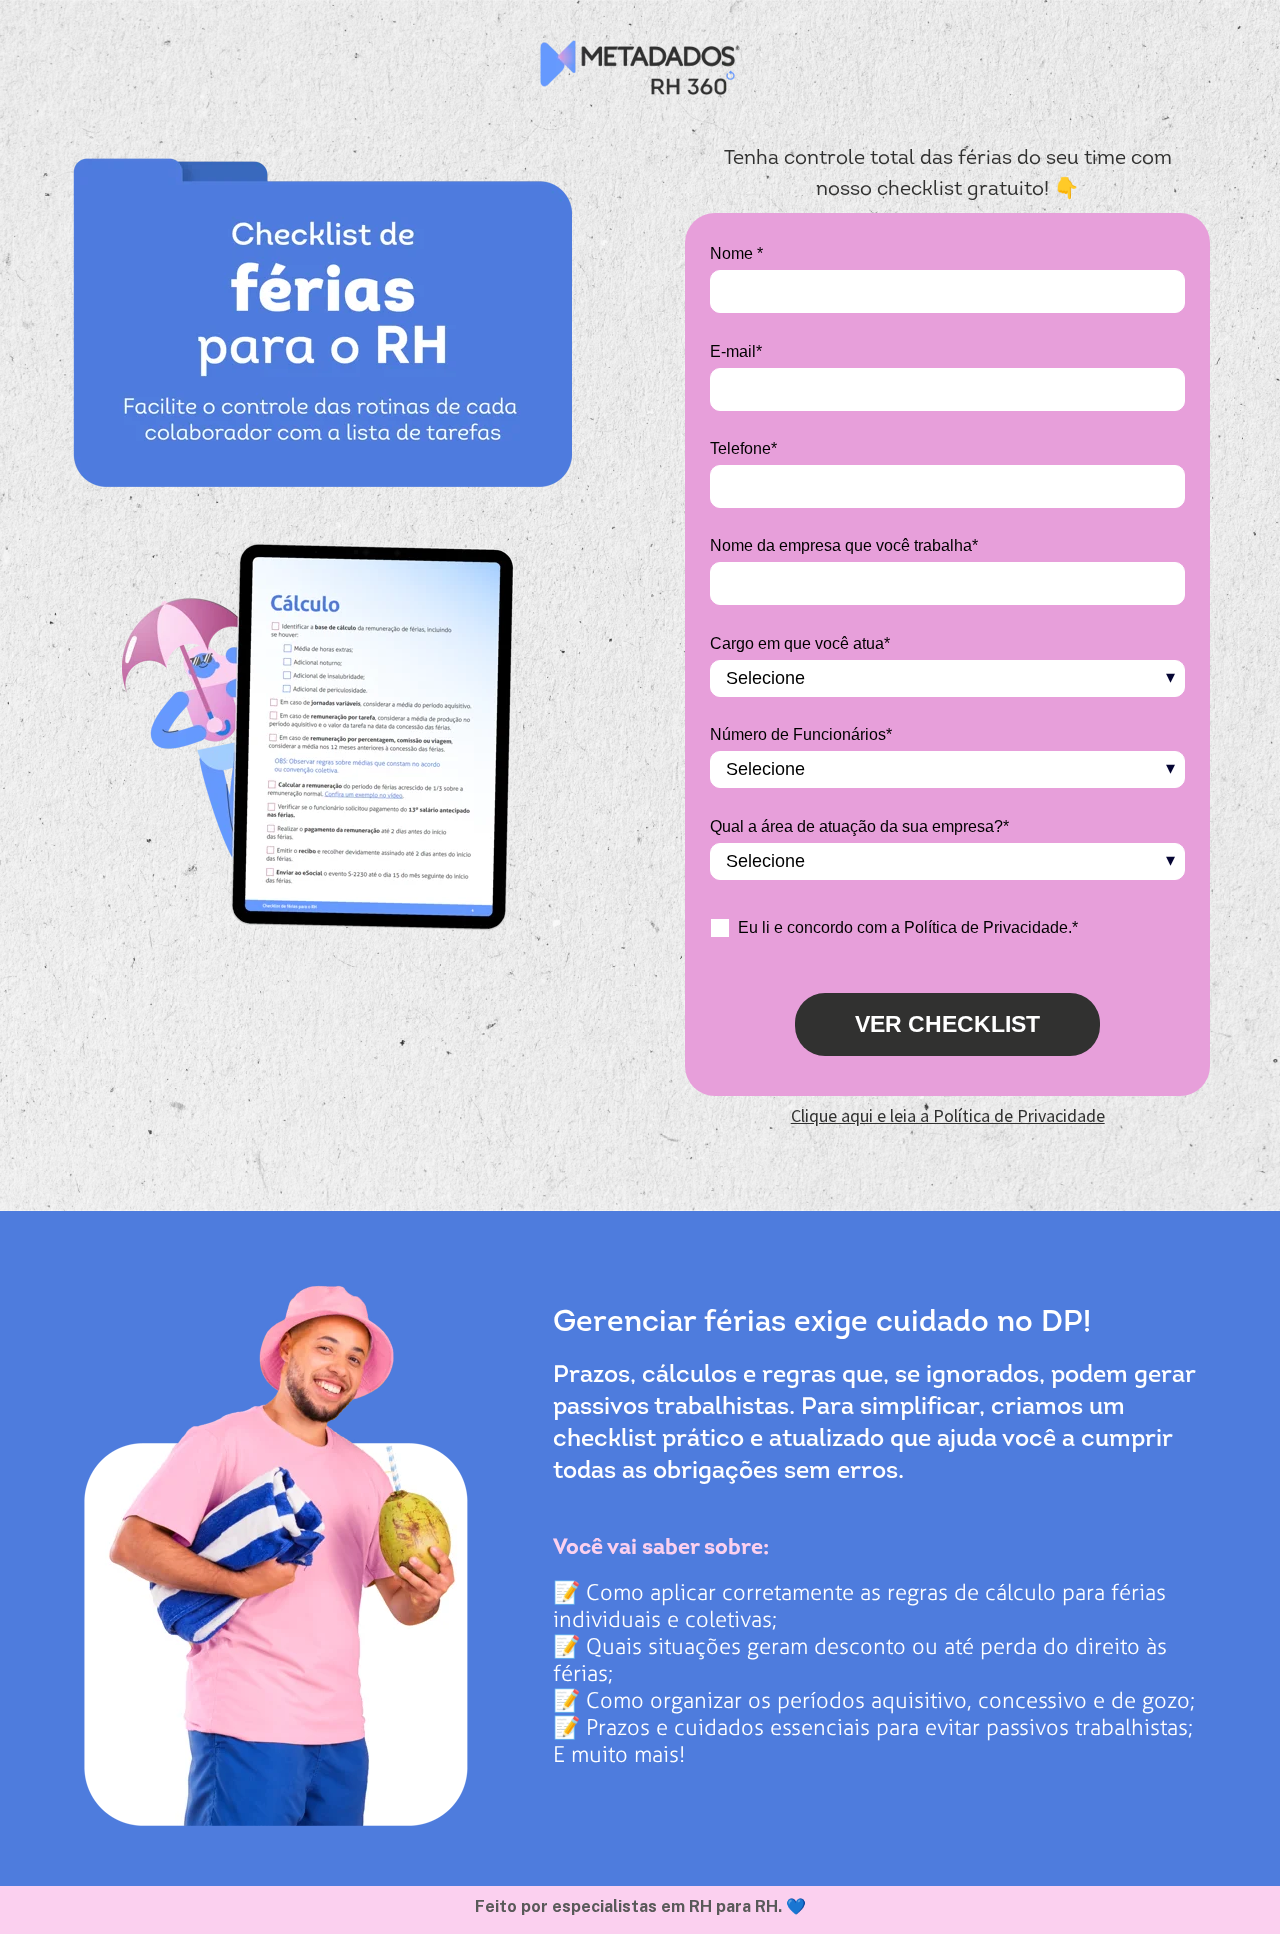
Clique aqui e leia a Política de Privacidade (948, 1115)
